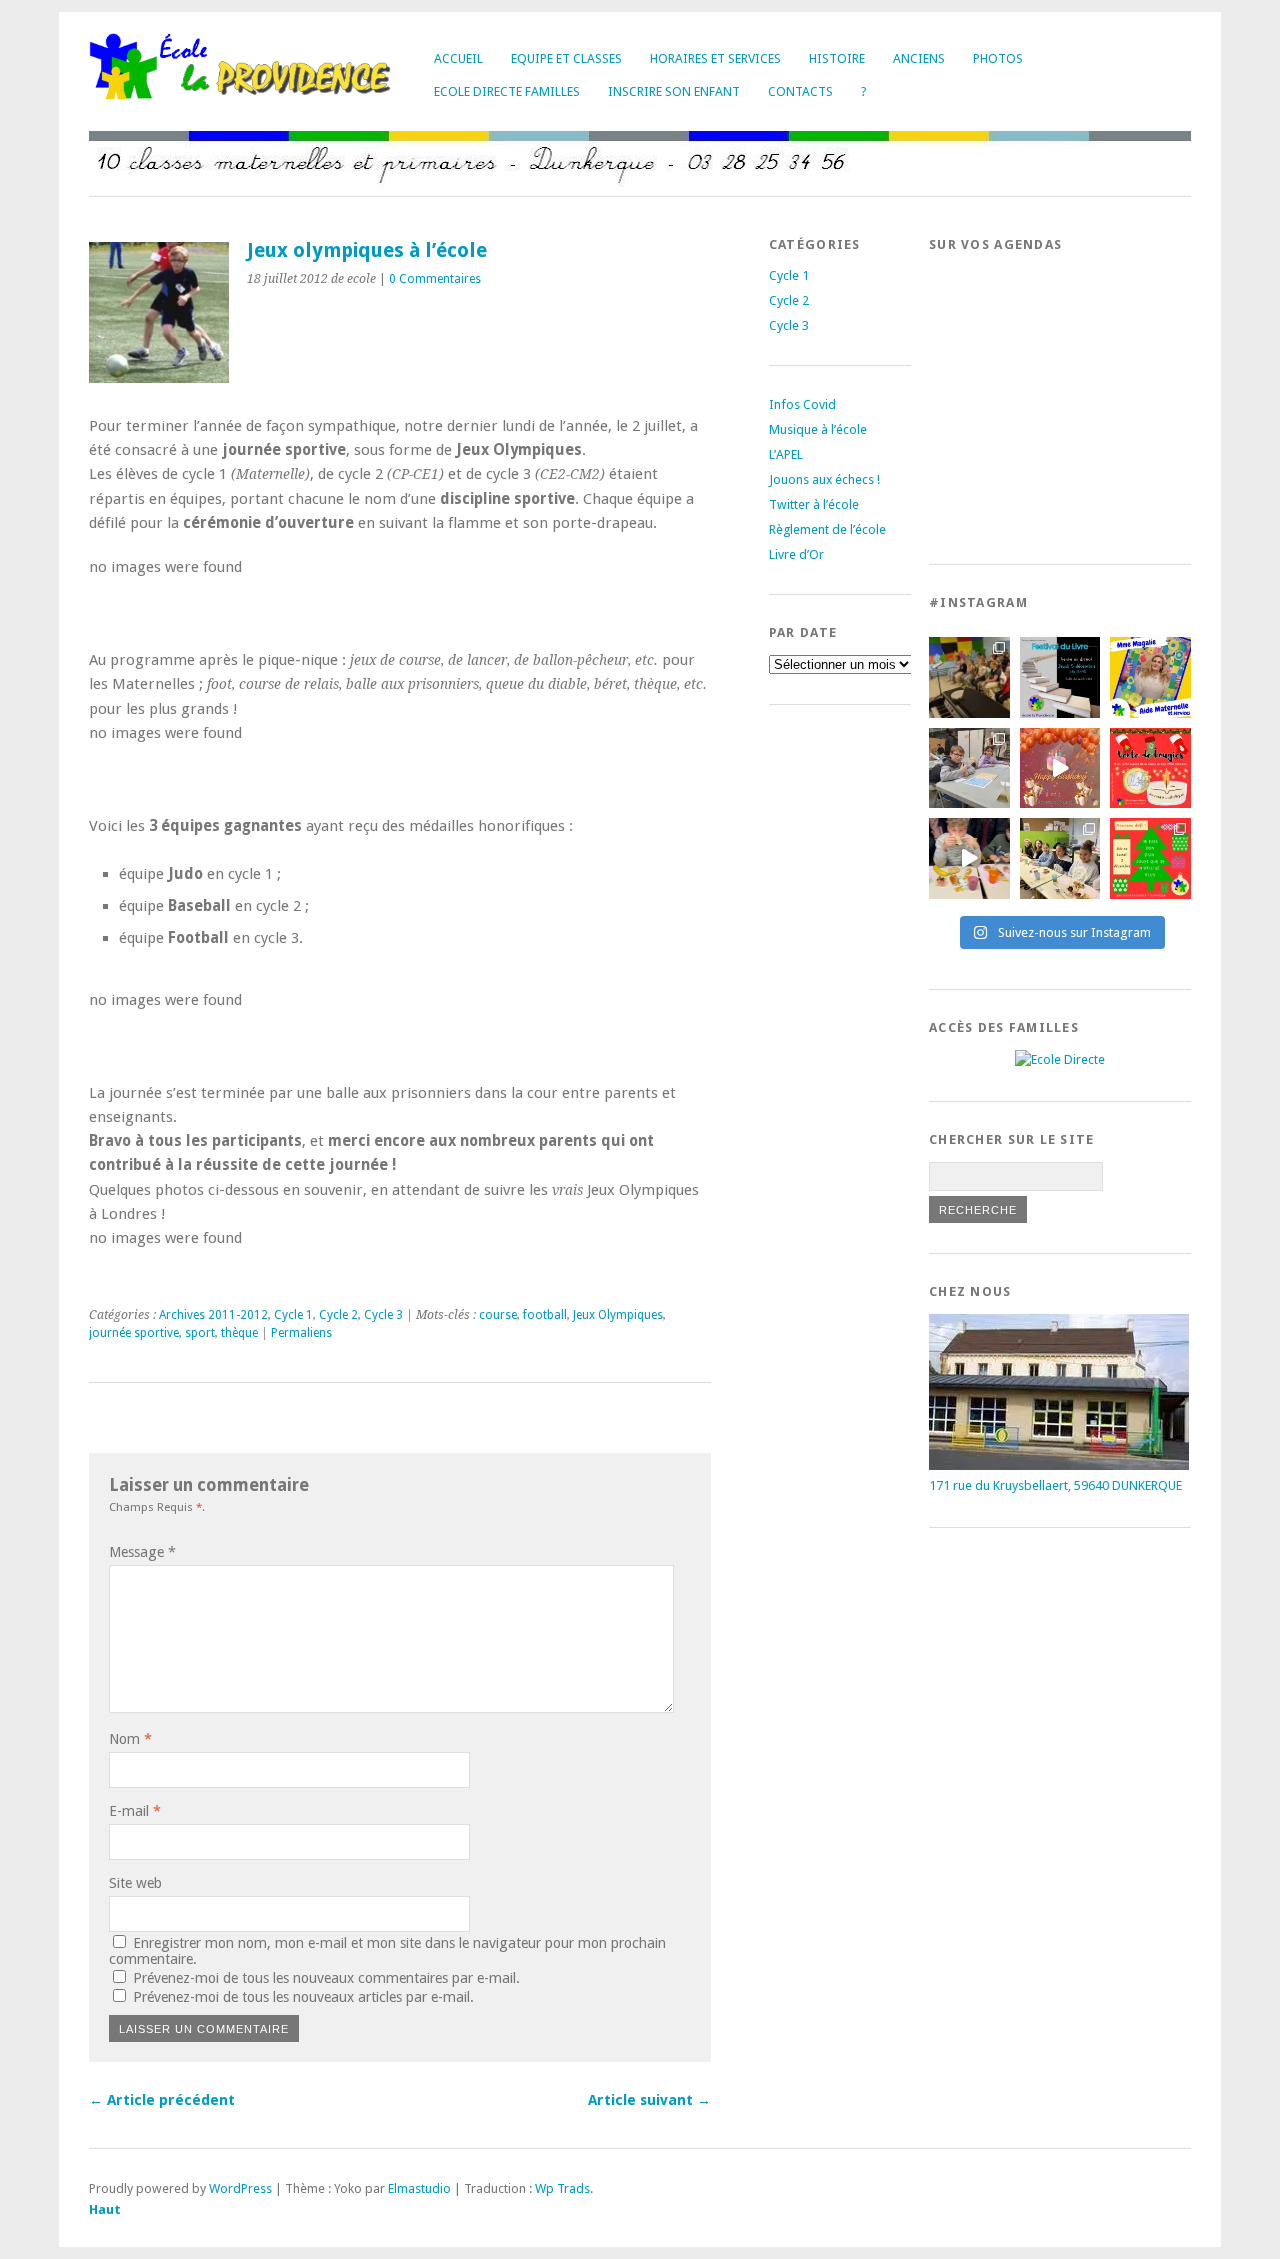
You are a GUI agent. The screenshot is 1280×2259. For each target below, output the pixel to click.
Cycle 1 (293, 1315)
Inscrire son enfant (674, 91)
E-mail (135, 1811)
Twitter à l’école (814, 504)
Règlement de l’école (827, 529)
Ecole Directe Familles (507, 91)
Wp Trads (562, 2188)
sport (200, 1333)
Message (142, 1552)
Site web (135, 1883)
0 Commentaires (435, 279)
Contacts (800, 91)
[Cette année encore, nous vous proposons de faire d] (1150, 858)
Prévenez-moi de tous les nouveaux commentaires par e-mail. (326, 1978)
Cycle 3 (383, 1315)
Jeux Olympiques (618, 1315)
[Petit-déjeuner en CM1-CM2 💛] (969, 858)
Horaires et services (715, 58)
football (545, 1315)
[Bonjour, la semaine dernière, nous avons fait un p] (1060, 858)
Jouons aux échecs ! (824, 479)
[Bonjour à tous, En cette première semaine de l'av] (1060, 768)
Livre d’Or (796, 554)
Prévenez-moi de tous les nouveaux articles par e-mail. (303, 1997)
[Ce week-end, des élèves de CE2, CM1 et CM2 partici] (969, 768)
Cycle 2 (338, 1315)
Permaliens (301, 1333)
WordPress (240, 2188)
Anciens (919, 58)
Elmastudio (419, 2188)
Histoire (837, 58)
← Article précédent (162, 2100)
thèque (239, 1333)
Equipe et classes (566, 58)
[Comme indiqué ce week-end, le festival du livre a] (1060, 677)
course (498, 1315)
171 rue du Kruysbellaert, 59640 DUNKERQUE (1055, 1485)
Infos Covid (802, 404)
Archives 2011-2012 (213, 1315)
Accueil (458, 58)
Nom (130, 1739)
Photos (998, 58)
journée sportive (134, 1333)
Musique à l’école (818, 429)
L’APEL (786, 454)
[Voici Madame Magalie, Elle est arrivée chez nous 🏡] (1150, 677)
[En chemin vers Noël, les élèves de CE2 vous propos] (1150, 768)
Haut (105, 2209)
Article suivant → (649, 2100)
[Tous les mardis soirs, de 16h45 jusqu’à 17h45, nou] (969, 677)
